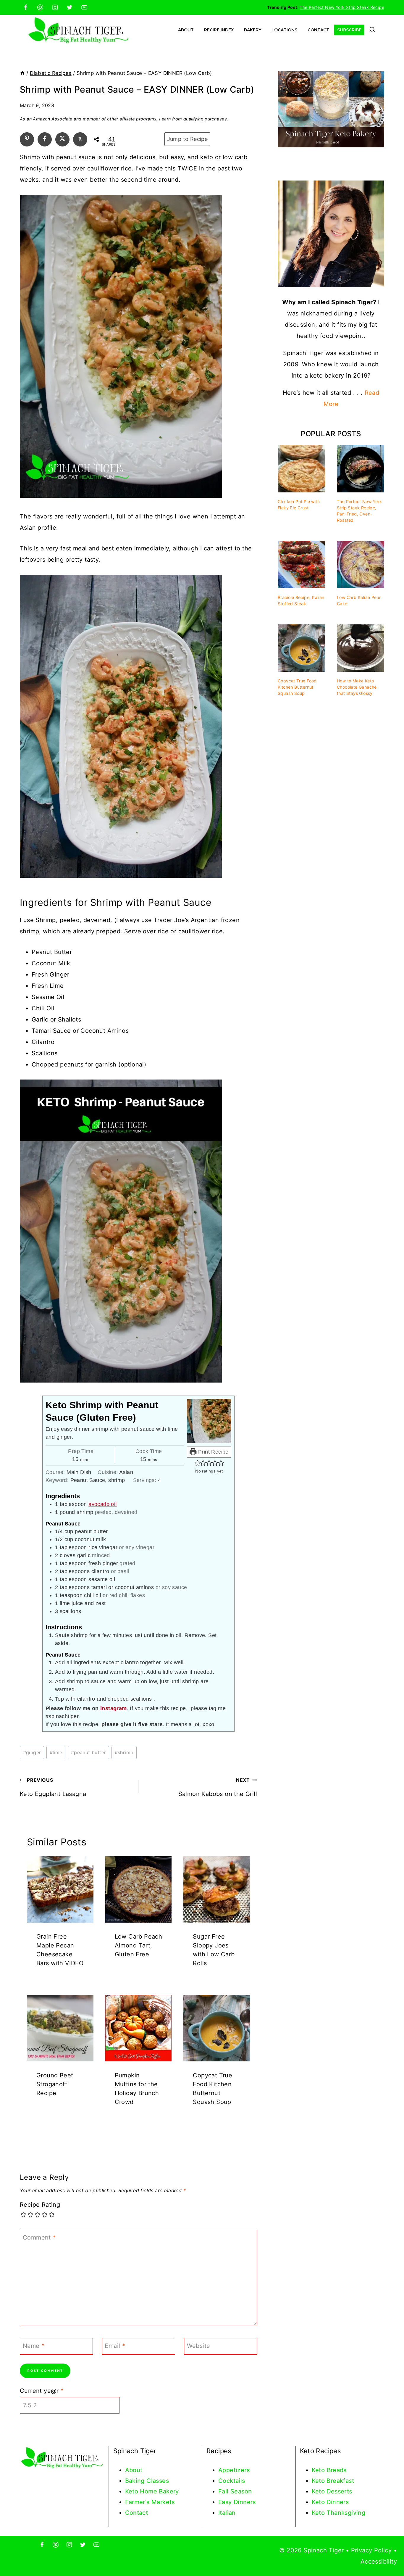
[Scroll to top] (389, 2552)
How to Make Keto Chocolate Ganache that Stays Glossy (357, 687)
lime (56, 1752)
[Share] (45, 138)
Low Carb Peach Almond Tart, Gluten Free (139, 1945)
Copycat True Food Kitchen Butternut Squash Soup (297, 687)
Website (199, 2346)
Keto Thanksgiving (339, 2513)
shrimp (124, 1752)
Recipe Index (219, 30)
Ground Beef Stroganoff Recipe (55, 2084)
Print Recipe (213, 1452)
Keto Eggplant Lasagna (53, 1787)
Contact (318, 30)
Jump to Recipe (188, 139)
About (186, 30)
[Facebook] (26, 7)
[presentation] (60, 1890)
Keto (319, 2470)
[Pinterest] (40, 7)
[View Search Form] (372, 30)
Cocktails (232, 2481)
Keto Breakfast (333, 2481)
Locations (284, 30)
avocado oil (102, 1504)
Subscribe (349, 30)
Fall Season (235, 2491)
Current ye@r (42, 2391)
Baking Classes (147, 2481)
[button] (198, 1463)
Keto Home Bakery (152, 2491)
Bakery (253, 30)
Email (115, 2346)
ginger (32, 1752)
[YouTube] (84, 7)
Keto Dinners (330, 2502)
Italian (227, 2513)
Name (34, 2346)
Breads (337, 2470)
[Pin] (27, 138)
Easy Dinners (237, 2502)
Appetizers (234, 2470)
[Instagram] (55, 7)
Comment (39, 2237)
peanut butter (89, 1752)
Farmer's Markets (150, 2502)
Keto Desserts (332, 2491)
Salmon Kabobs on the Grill (218, 1787)
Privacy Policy (371, 2550)
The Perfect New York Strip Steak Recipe (342, 7)
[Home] (22, 73)
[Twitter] (70, 7)
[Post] (62, 138)
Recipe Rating (40, 2205)
